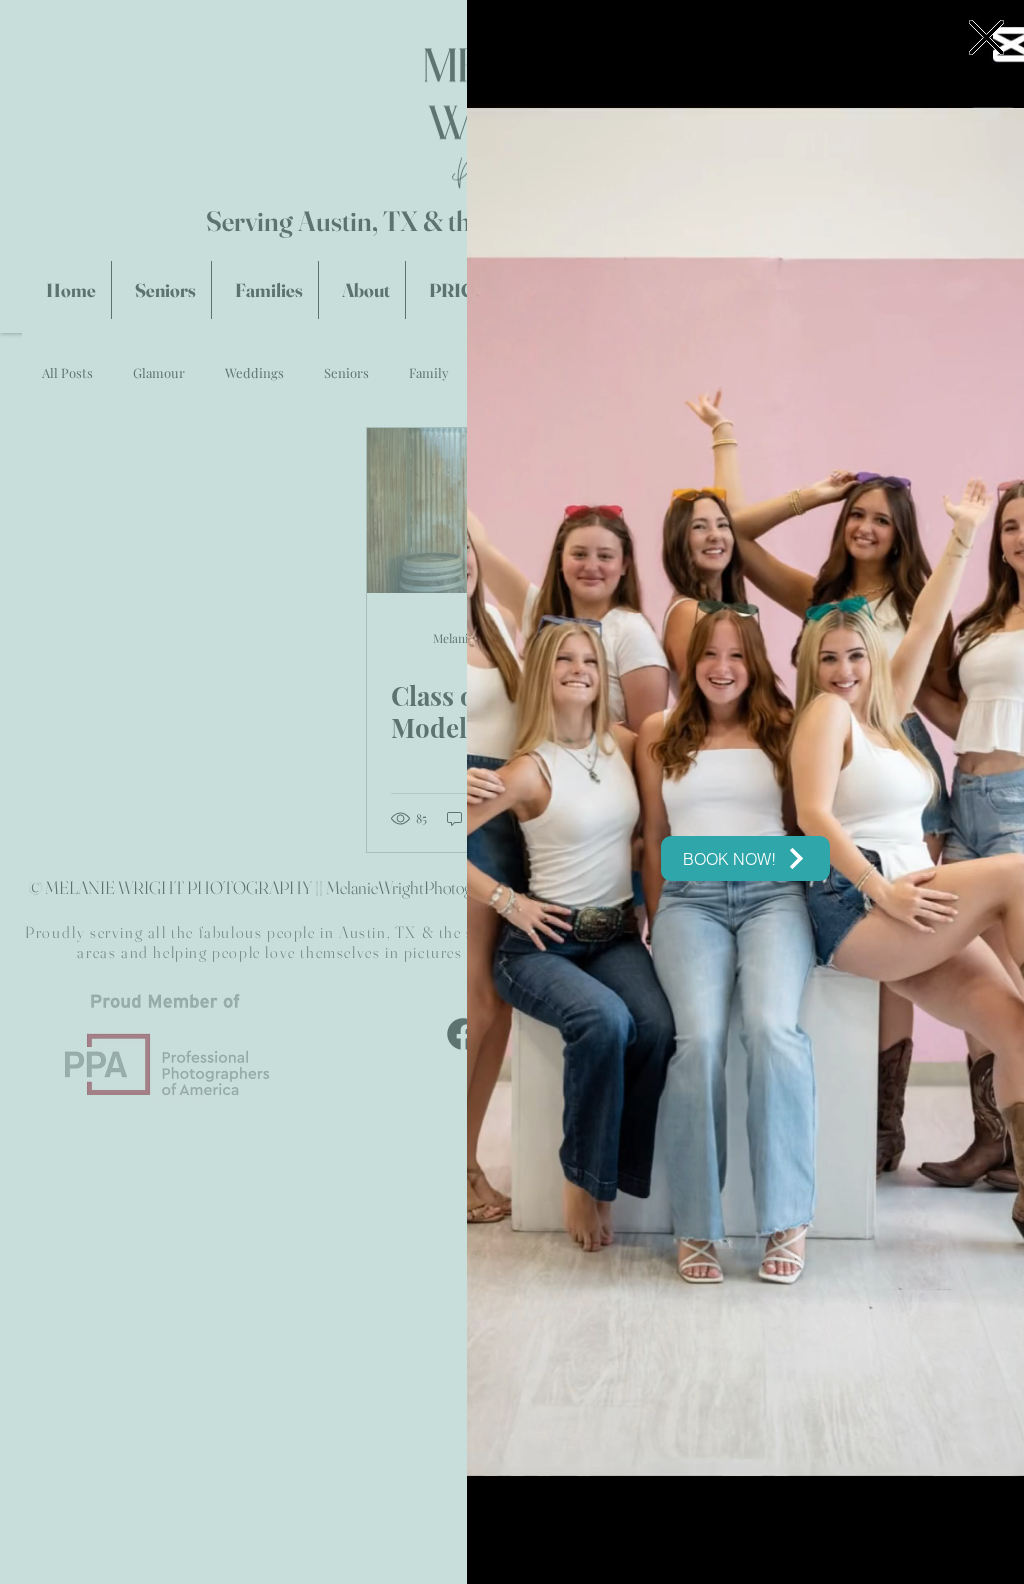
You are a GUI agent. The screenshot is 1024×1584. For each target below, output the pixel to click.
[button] (986, 37)
